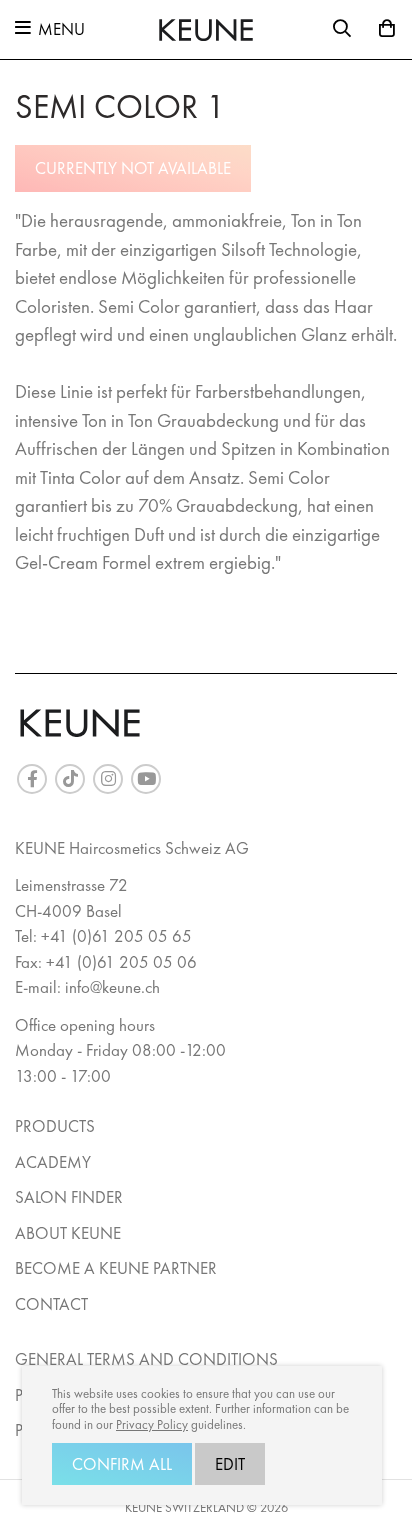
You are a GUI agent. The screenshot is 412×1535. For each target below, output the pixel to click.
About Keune (68, 1233)
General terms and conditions (146, 1359)
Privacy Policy (152, 1425)
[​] (32, 779)
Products (55, 1126)
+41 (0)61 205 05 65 (116, 936)
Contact (51, 1304)
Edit (230, 1464)
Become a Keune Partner (116, 1268)
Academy (53, 1162)
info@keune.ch (112, 987)
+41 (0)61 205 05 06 (121, 962)
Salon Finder (69, 1197)
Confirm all (122, 1464)
